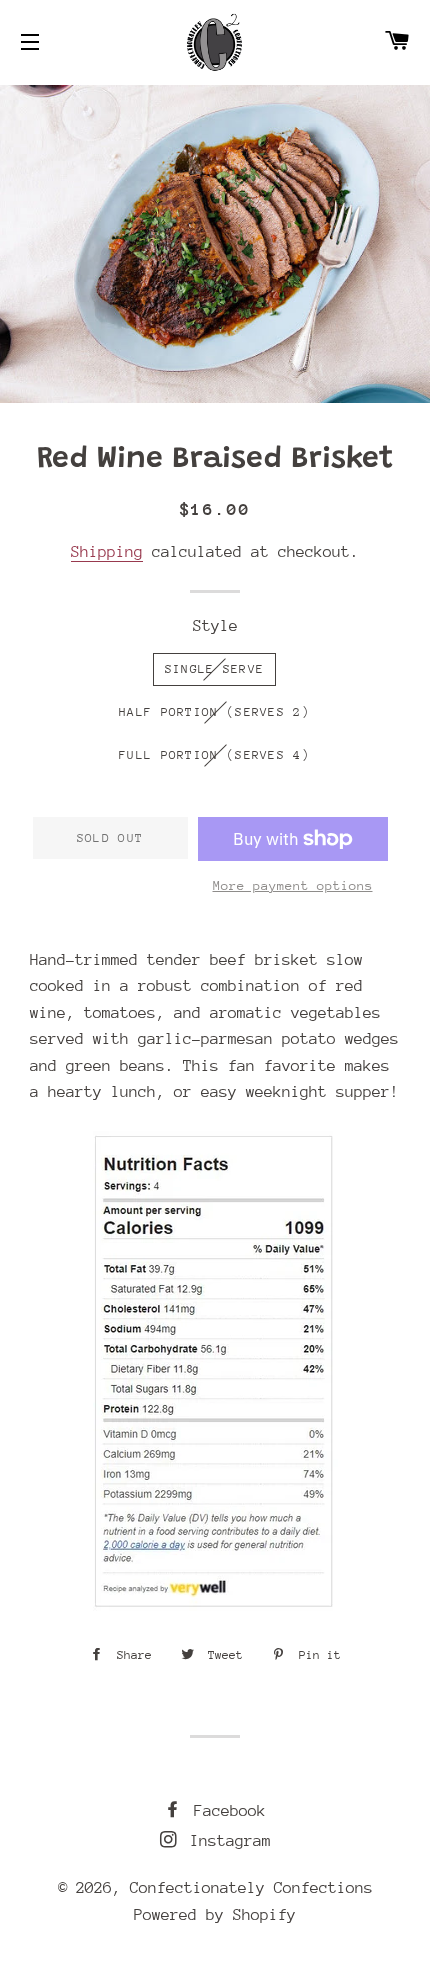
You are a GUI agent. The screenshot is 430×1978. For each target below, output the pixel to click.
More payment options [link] (293, 885)
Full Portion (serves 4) (214, 755)
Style (215, 626)
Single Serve (215, 669)
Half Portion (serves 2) (214, 712)
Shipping (107, 552)
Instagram (226, 1841)
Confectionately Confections (251, 1888)
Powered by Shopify (215, 1915)
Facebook (225, 1811)
